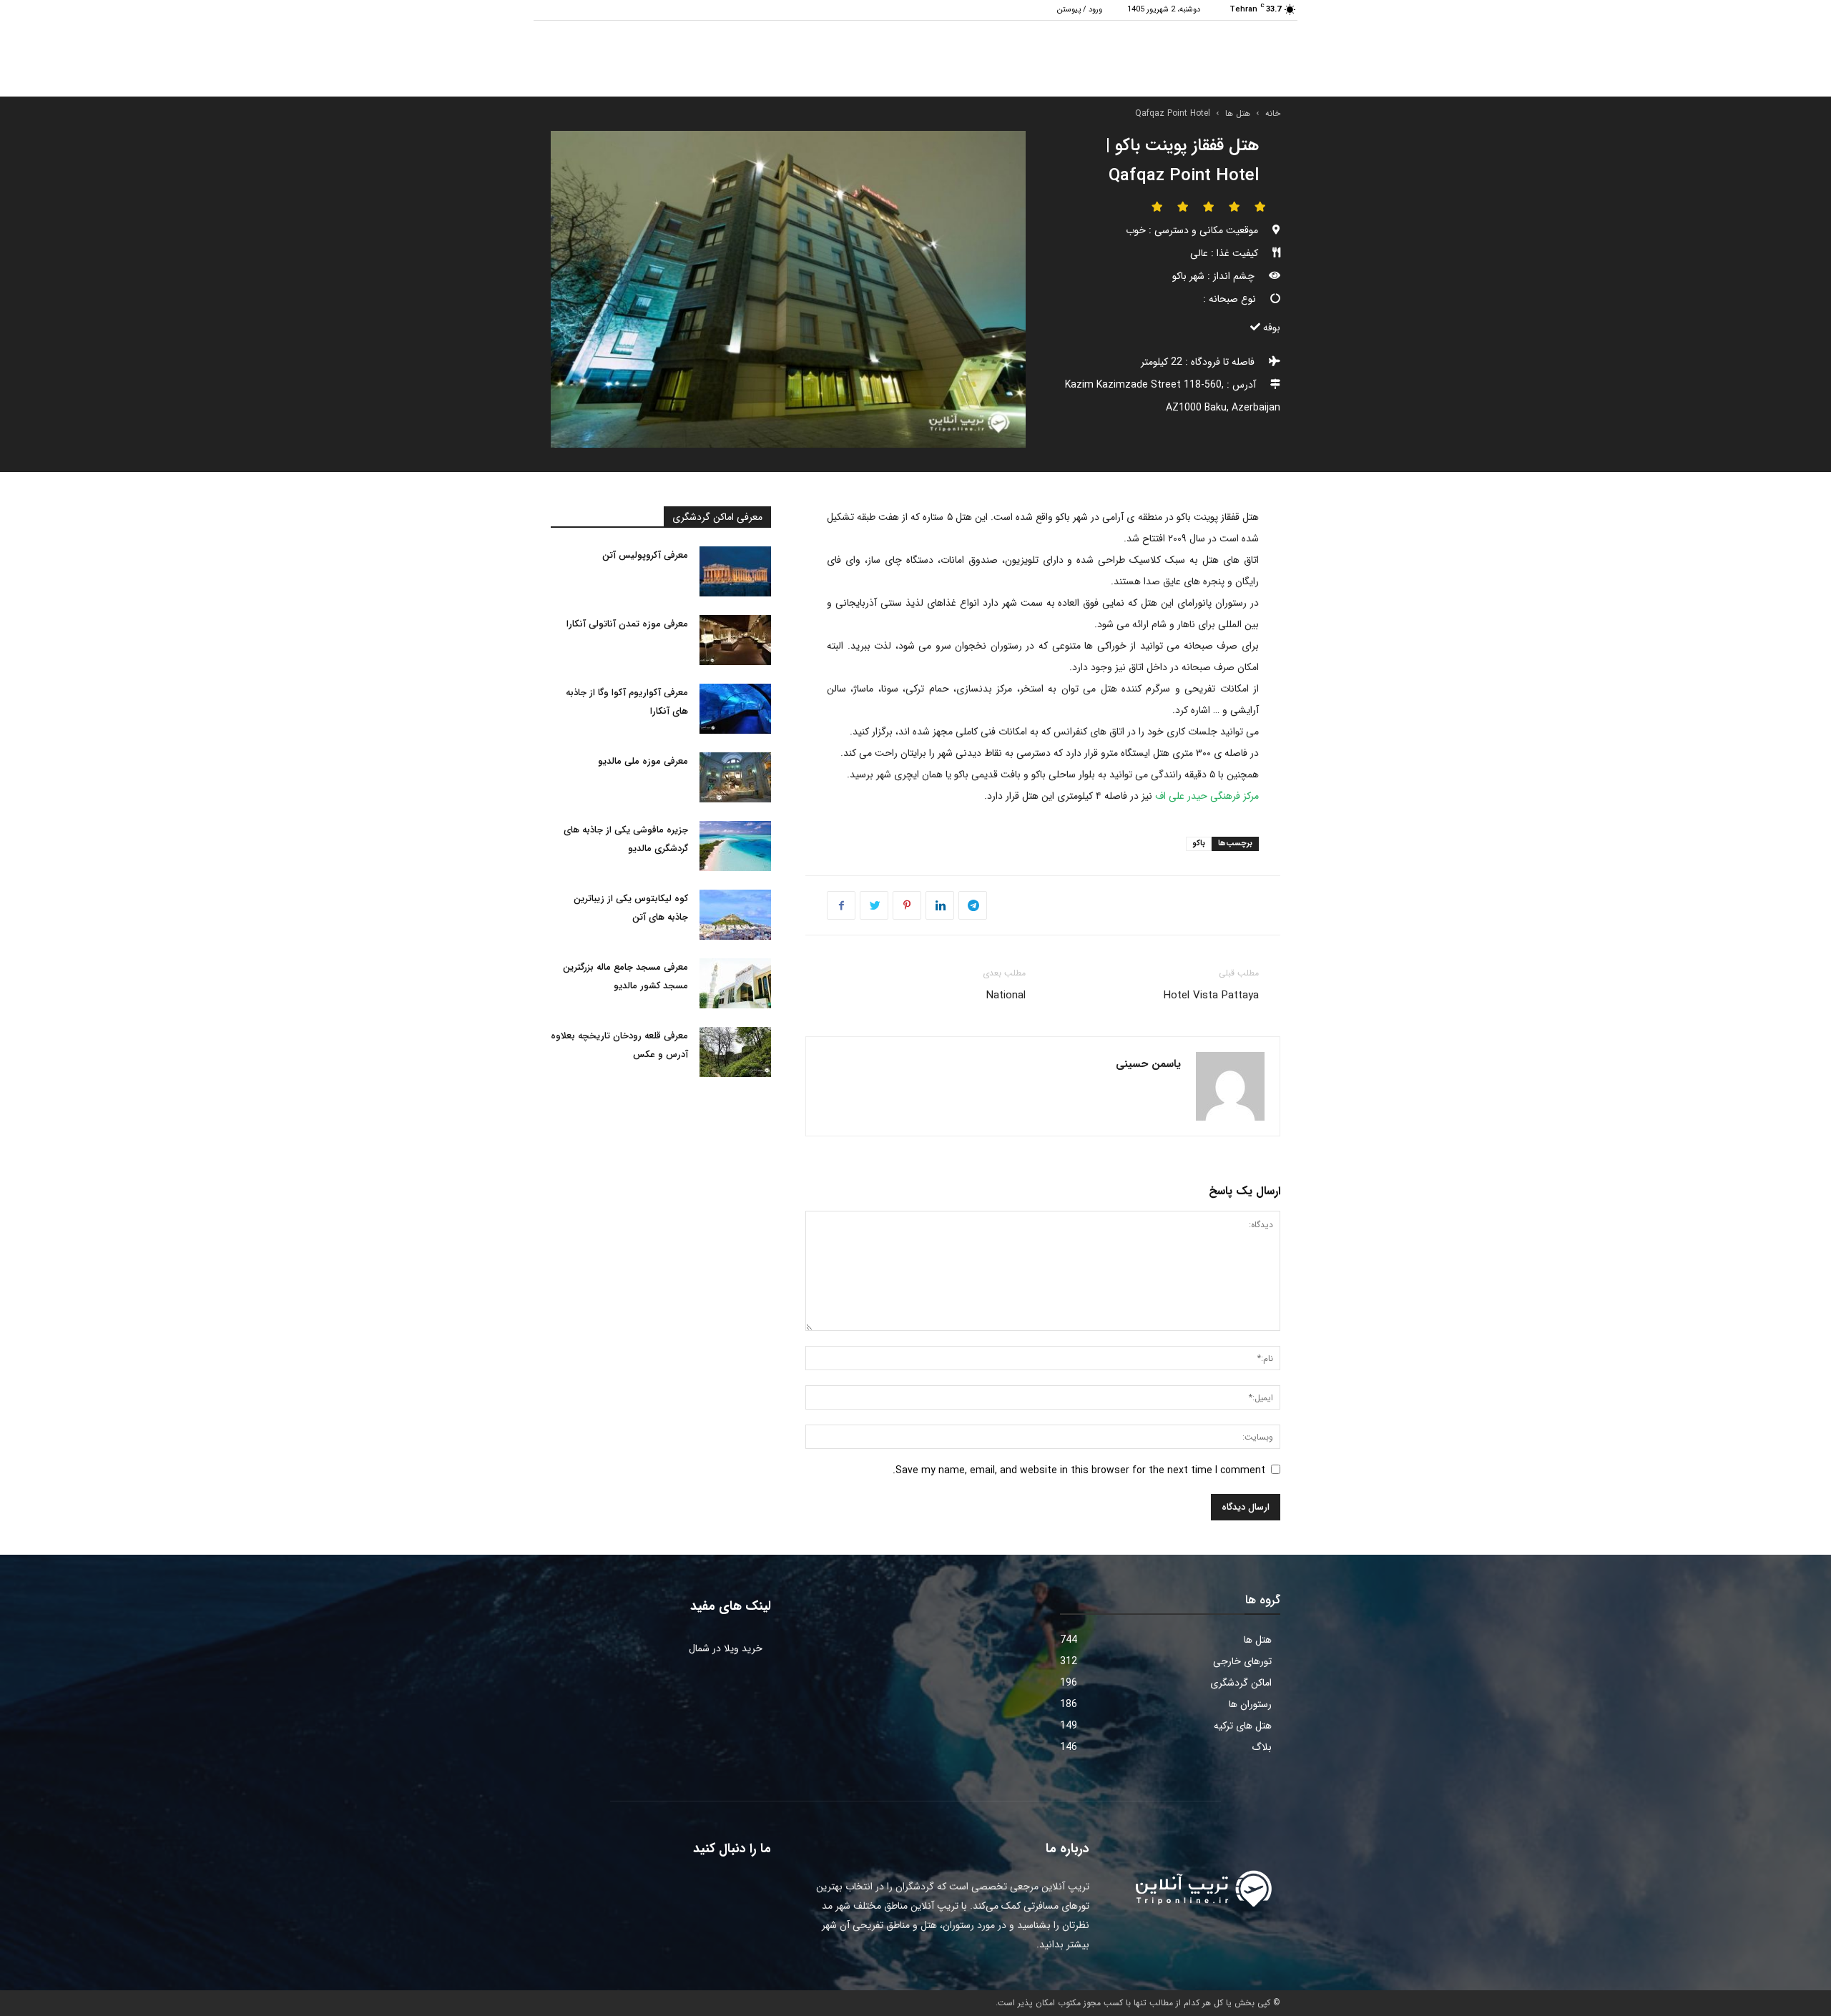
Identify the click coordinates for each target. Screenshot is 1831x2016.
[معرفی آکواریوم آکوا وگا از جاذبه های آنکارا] (735, 709)
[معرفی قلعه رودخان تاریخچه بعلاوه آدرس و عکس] (735, 1052)
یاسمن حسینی (1148, 1064)
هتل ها (1238, 113)
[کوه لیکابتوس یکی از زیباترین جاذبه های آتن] (735, 915)
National (1006, 995)
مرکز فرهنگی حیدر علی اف (1207, 796)
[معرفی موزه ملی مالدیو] (735, 777)
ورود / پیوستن (1080, 10)
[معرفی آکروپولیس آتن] (735, 571)
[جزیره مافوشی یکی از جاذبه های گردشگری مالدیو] (735, 846)
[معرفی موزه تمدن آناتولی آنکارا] (735, 640)
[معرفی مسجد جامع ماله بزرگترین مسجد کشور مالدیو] (735, 983)
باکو (1199, 844)
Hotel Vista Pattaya (1211, 995)
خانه (1273, 113)
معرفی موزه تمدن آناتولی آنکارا (627, 624)
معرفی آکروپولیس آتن (645, 555)
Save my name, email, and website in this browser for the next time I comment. (1079, 1470)
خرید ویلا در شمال (726, 1648)
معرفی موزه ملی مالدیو (643, 761)
